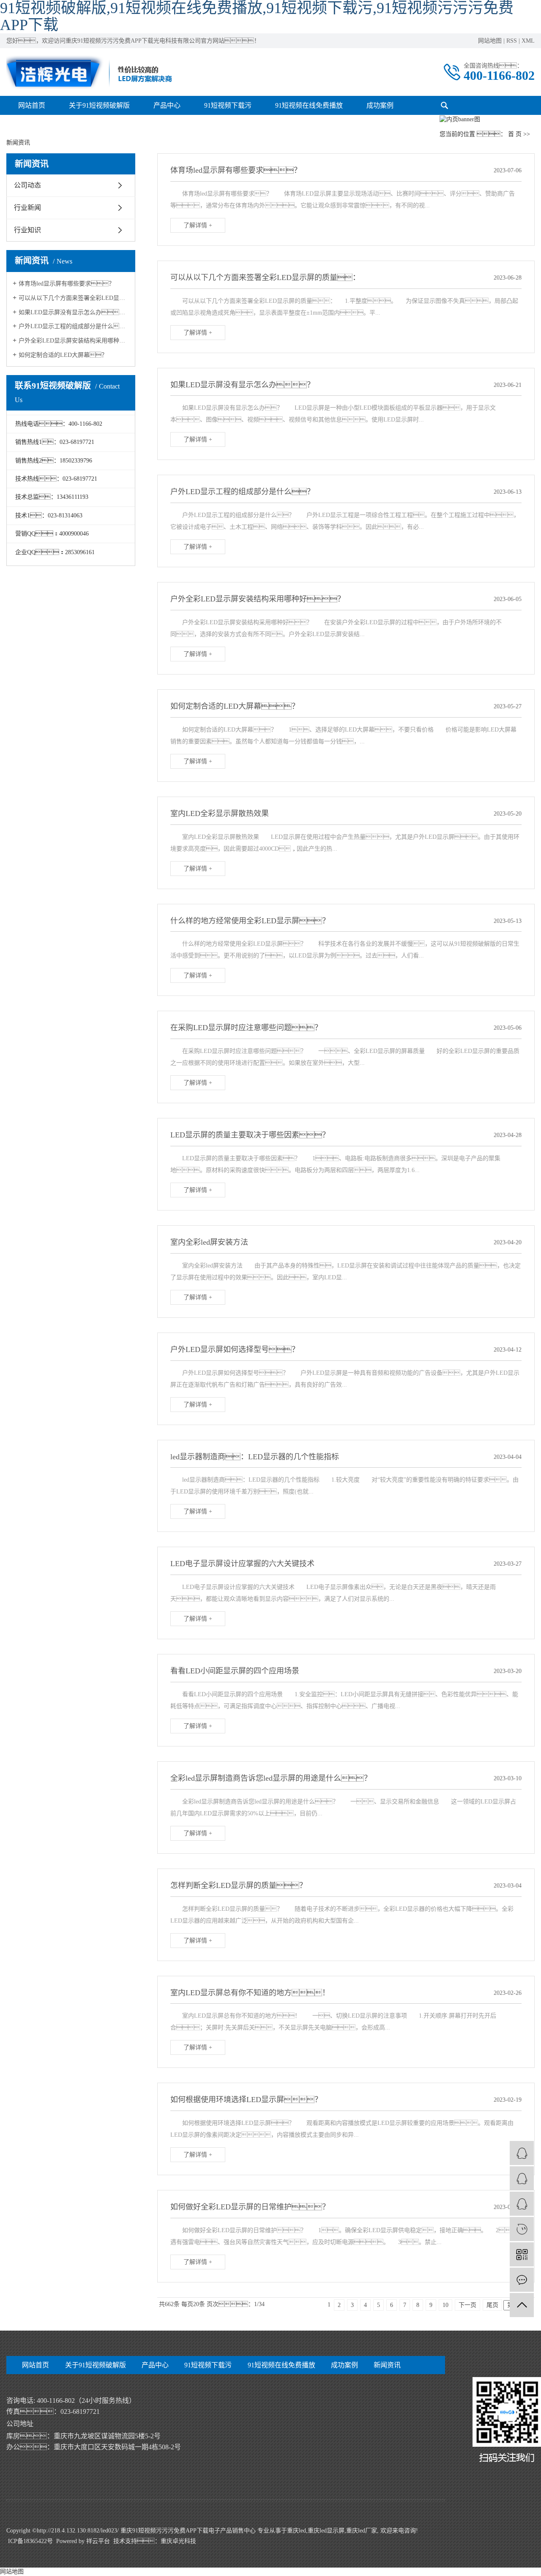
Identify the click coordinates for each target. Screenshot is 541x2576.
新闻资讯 (387, 2365)
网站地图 (490, 41)
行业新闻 (27, 208)
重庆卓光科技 (178, 2541)
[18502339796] (522, 2229)
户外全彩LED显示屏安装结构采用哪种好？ (74, 341)
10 (445, 2305)
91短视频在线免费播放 (309, 105)
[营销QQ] (522, 2153)
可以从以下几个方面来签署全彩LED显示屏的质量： (74, 298)
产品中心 (167, 105)
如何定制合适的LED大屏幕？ (63, 355)
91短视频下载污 (228, 105)
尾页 (492, 2305)
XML (528, 41)
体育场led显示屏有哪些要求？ (67, 284)
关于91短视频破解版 (99, 105)
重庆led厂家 (362, 2531)
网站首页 (32, 105)
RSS (512, 41)
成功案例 (380, 105)
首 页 (515, 134)
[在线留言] (522, 2280)
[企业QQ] (522, 2178)
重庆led (296, 2531)
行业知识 (27, 230)
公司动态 (27, 185)
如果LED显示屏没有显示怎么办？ (74, 312)
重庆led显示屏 (326, 2531)
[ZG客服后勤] (522, 2204)
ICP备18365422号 (30, 2541)
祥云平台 (98, 2541)
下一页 (467, 2305)
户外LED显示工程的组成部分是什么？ (74, 326)
